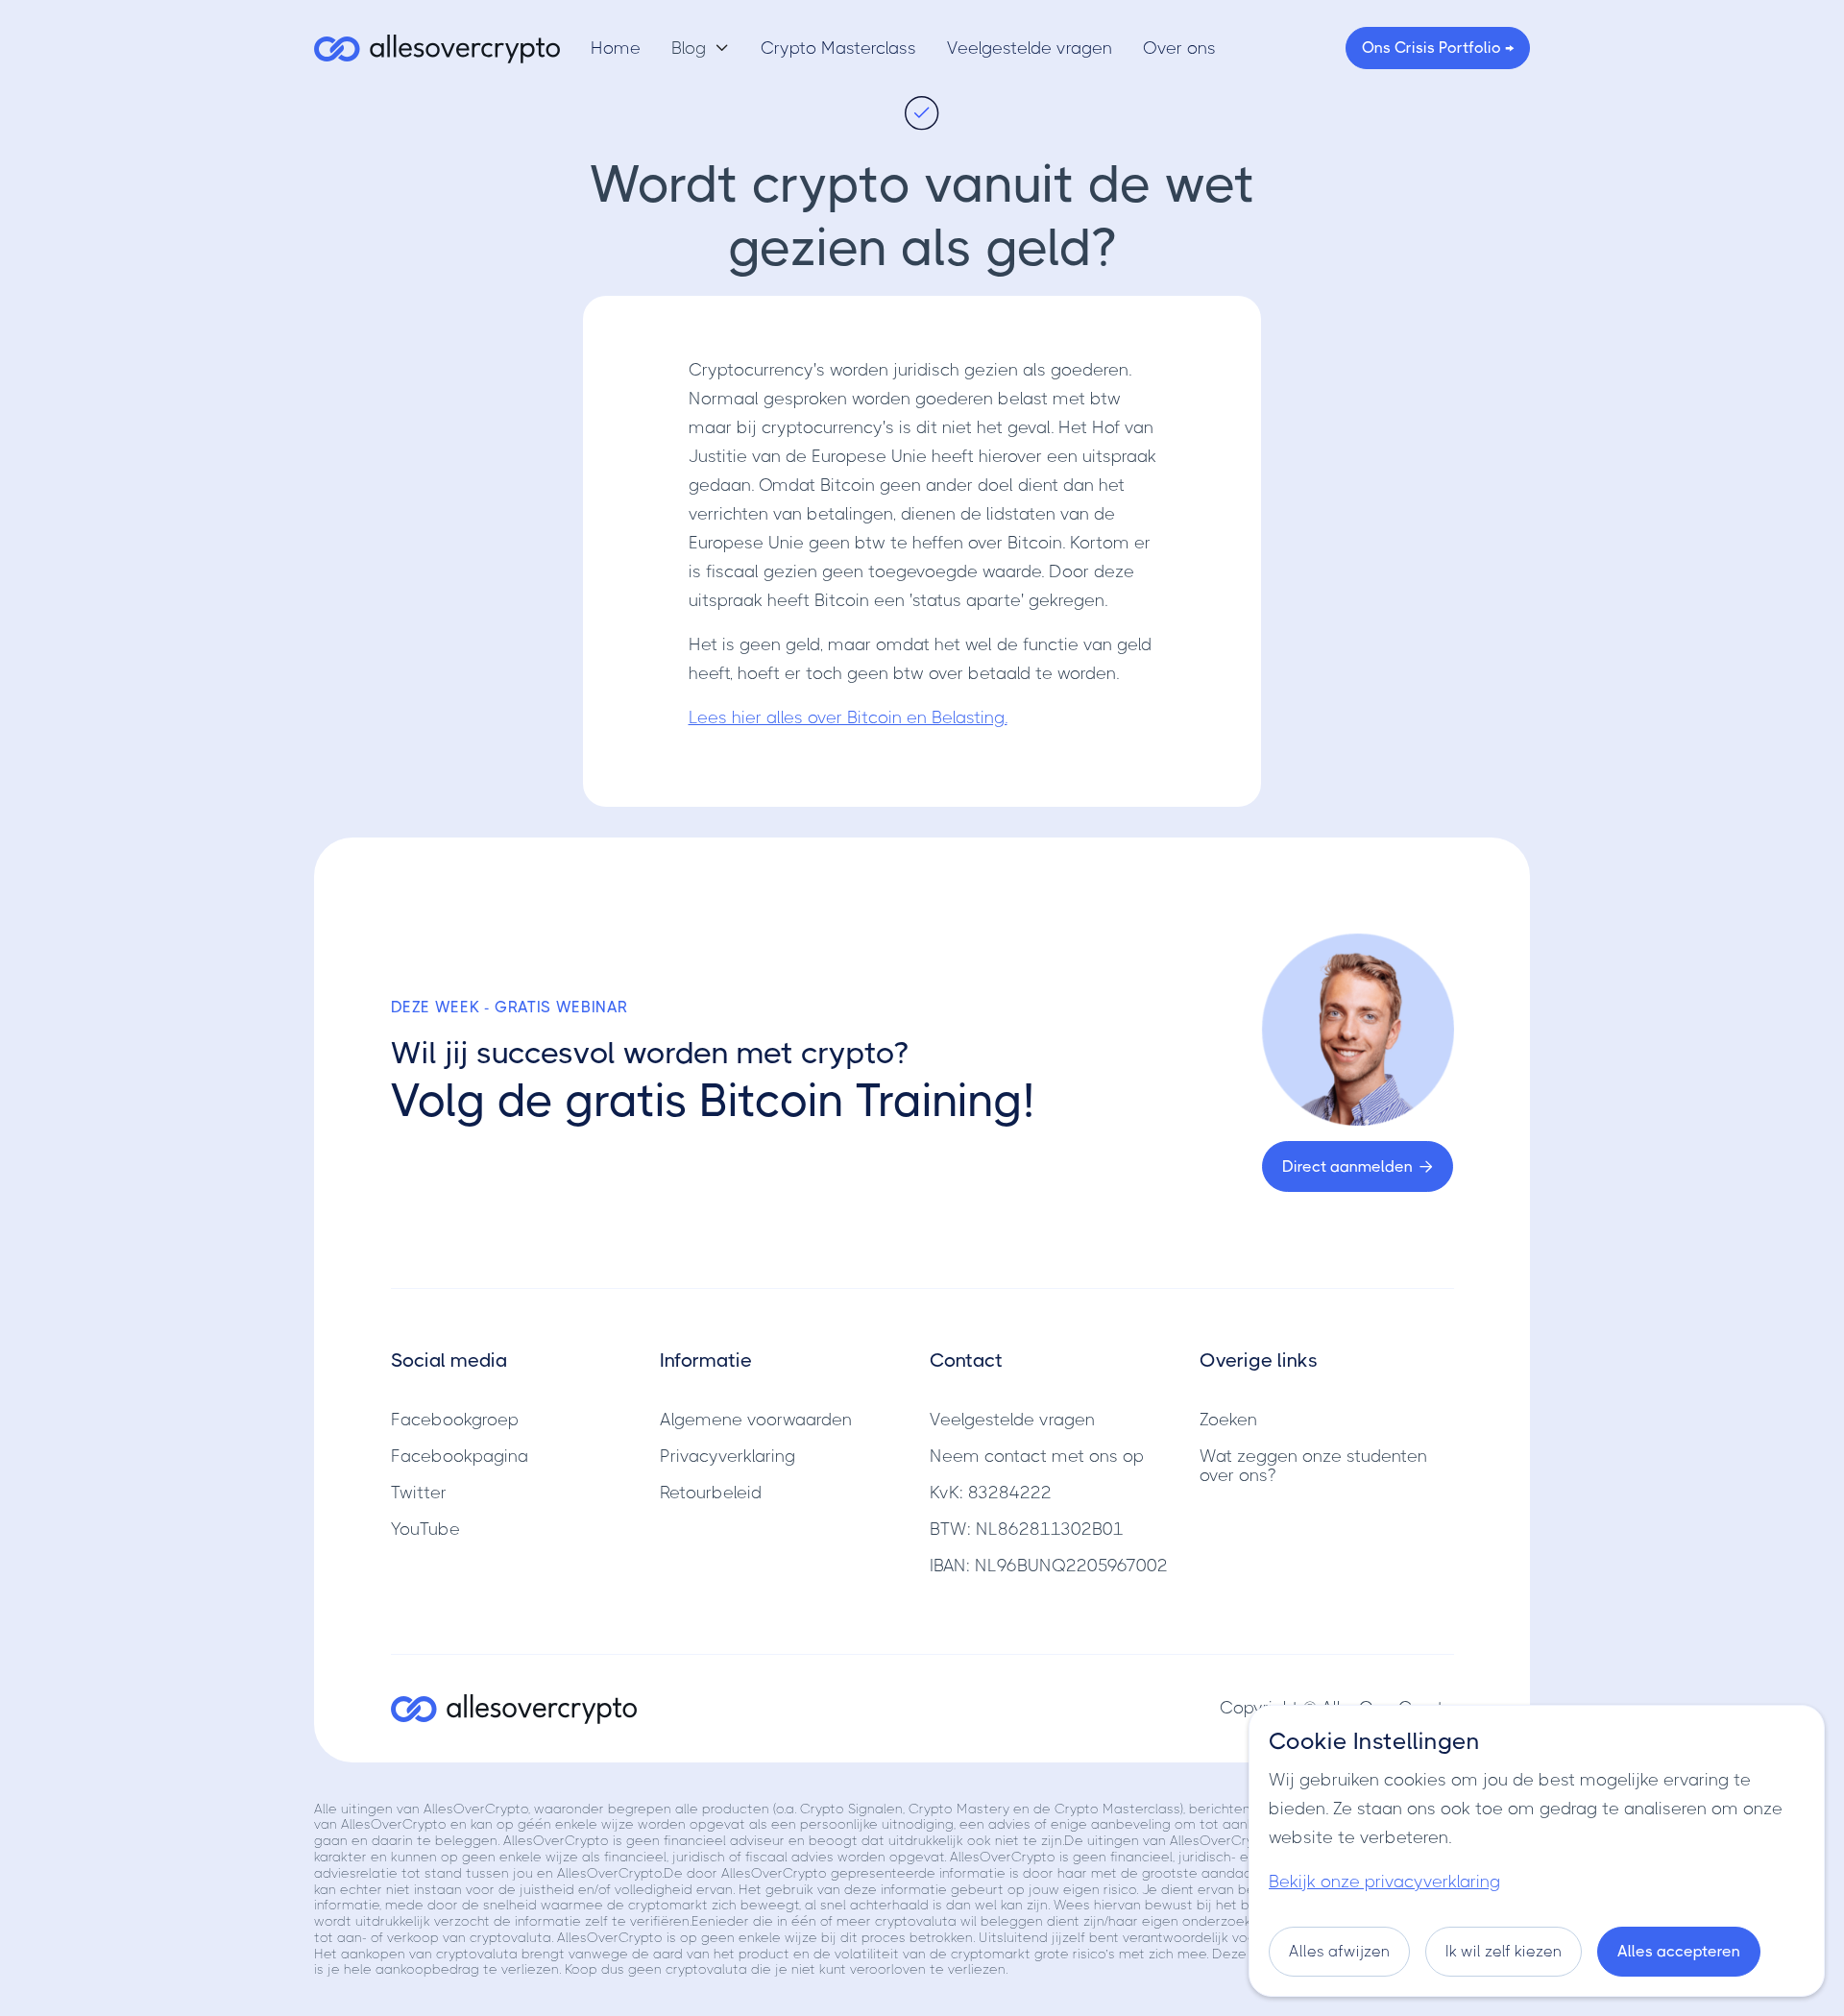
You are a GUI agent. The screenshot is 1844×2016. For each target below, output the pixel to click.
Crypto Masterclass (838, 48)
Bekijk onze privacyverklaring (1384, 1882)
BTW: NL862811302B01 (1027, 1529)
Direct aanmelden (1358, 1166)
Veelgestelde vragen (1030, 48)
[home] (437, 48)
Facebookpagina (460, 1456)
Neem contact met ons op (1037, 1456)
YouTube (425, 1529)
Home (616, 48)
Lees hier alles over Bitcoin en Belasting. (848, 717)
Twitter (419, 1493)
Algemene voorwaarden (756, 1420)
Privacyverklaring (728, 1456)
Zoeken (1228, 1420)
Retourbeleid (711, 1493)
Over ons (1179, 48)
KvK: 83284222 (991, 1493)
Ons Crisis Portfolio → (1438, 48)
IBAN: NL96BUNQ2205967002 (1049, 1566)
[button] (701, 48)
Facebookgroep (455, 1420)
